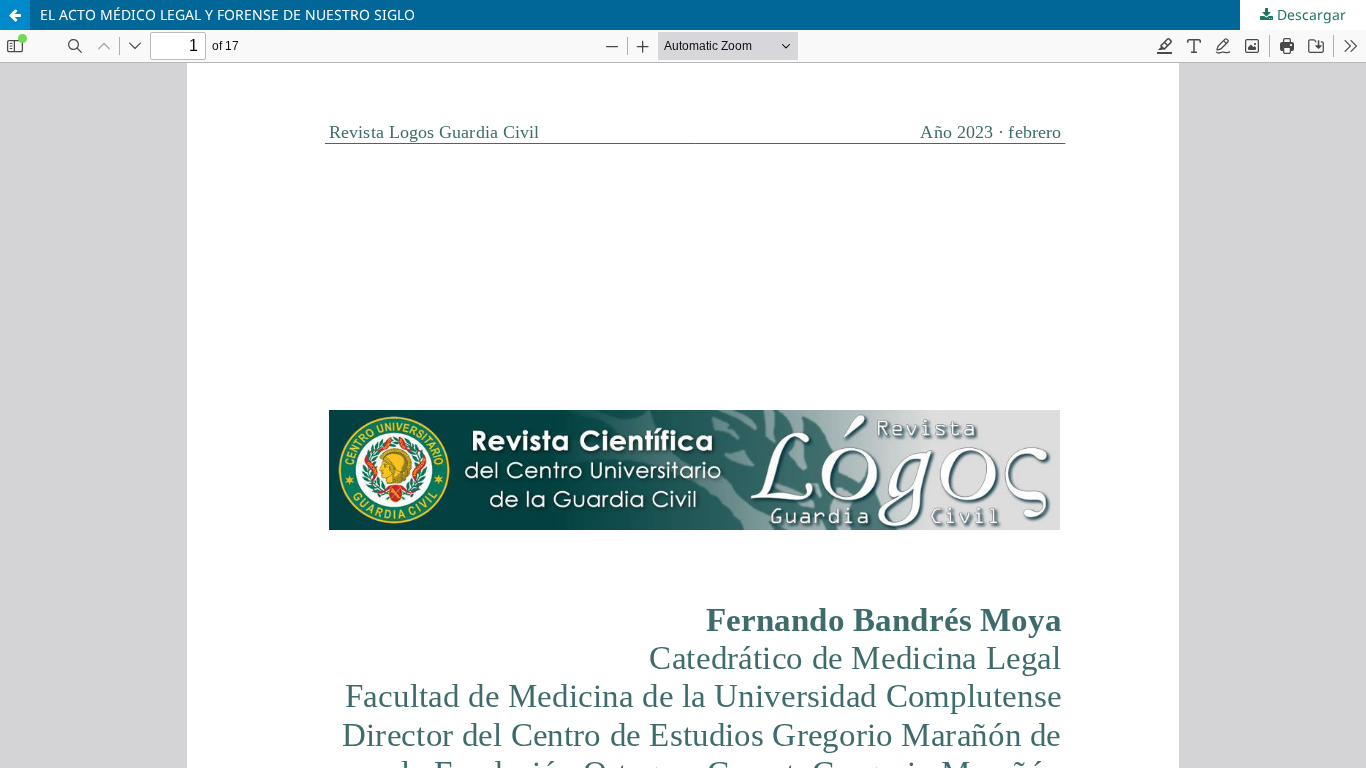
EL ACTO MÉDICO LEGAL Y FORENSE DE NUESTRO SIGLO (227, 14)
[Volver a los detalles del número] (15, 15)
